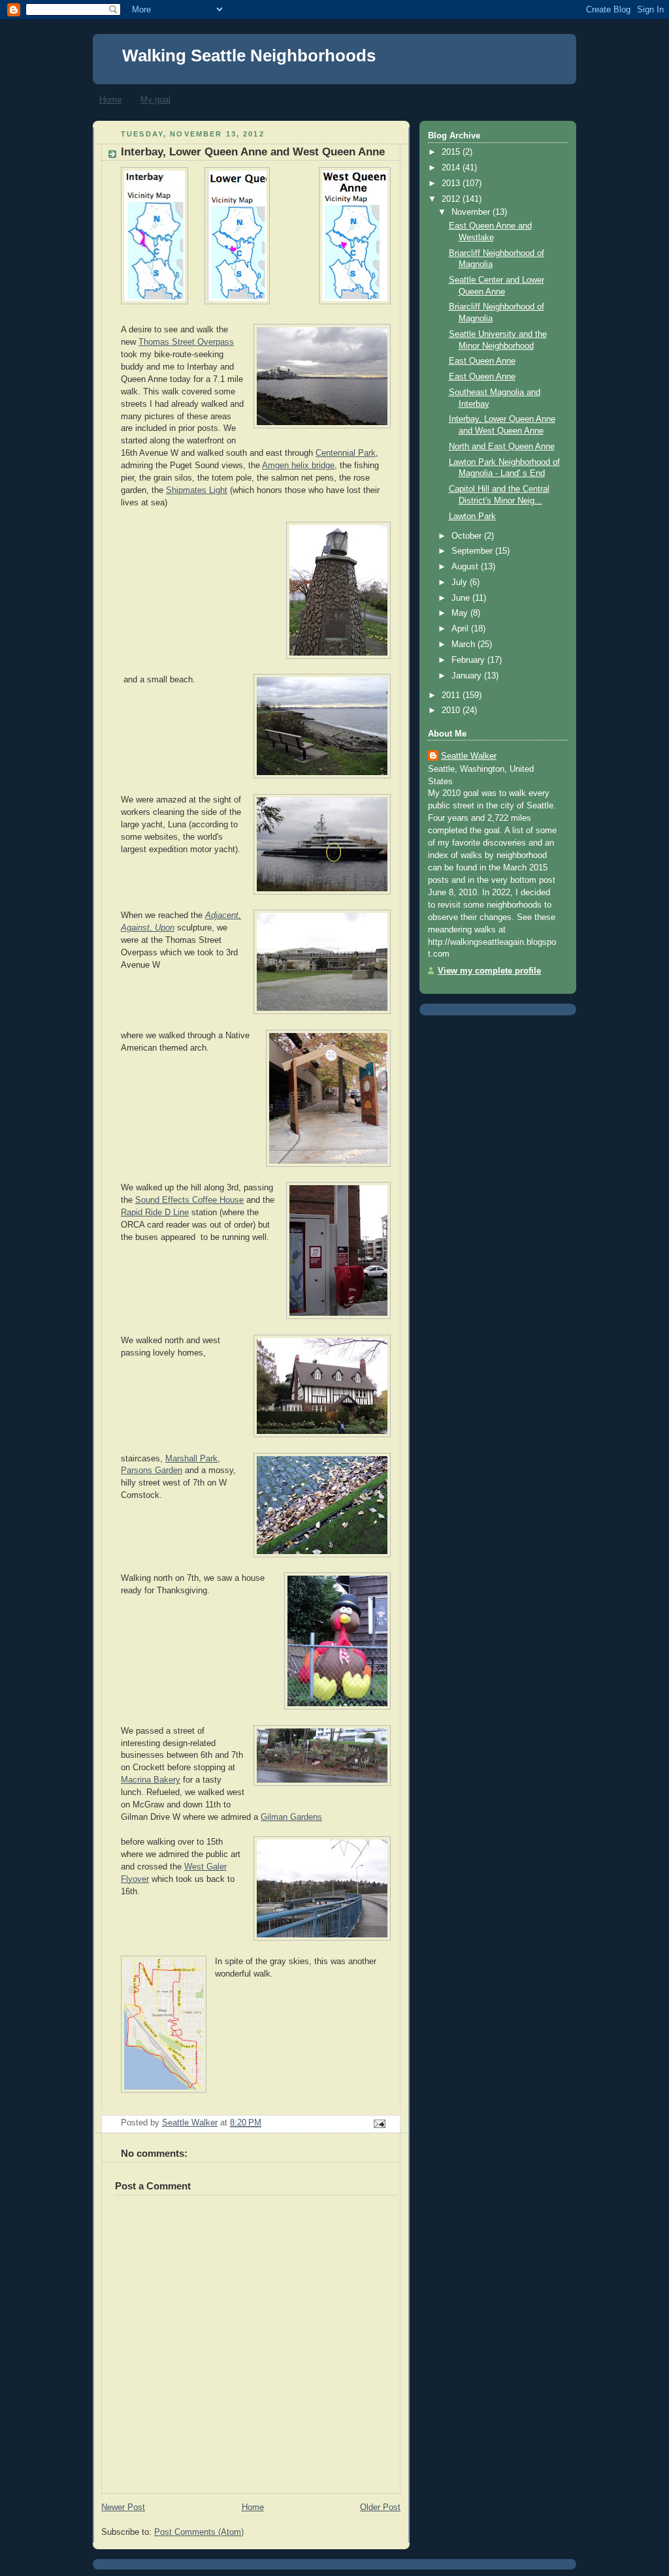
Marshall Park (191, 1459)
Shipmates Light (197, 490)
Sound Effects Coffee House (189, 1200)
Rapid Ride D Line (155, 1213)
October (468, 536)
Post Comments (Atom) (199, 2532)
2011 (452, 695)
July (461, 582)
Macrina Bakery (151, 1780)
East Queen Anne (482, 361)
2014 (452, 168)
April (461, 629)
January (468, 676)
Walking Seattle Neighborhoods (249, 56)
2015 (452, 152)
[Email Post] (379, 2123)
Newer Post (123, 2507)
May (461, 613)
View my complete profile (489, 971)
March (465, 644)
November (472, 212)
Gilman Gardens (291, 1817)
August (466, 567)
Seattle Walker (469, 756)
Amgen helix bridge (298, 466)
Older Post (380, 2507)
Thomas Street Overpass (186, 342)
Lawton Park (472, 517)
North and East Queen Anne (502, 447)
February (469, 660)
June (462, 598)
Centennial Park (346, 453)
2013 (452, 183)
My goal (155, 100)
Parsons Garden (152, 1471)
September (473, 551)
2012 (452, 199)
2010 (452, 710)
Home (110, 100)
